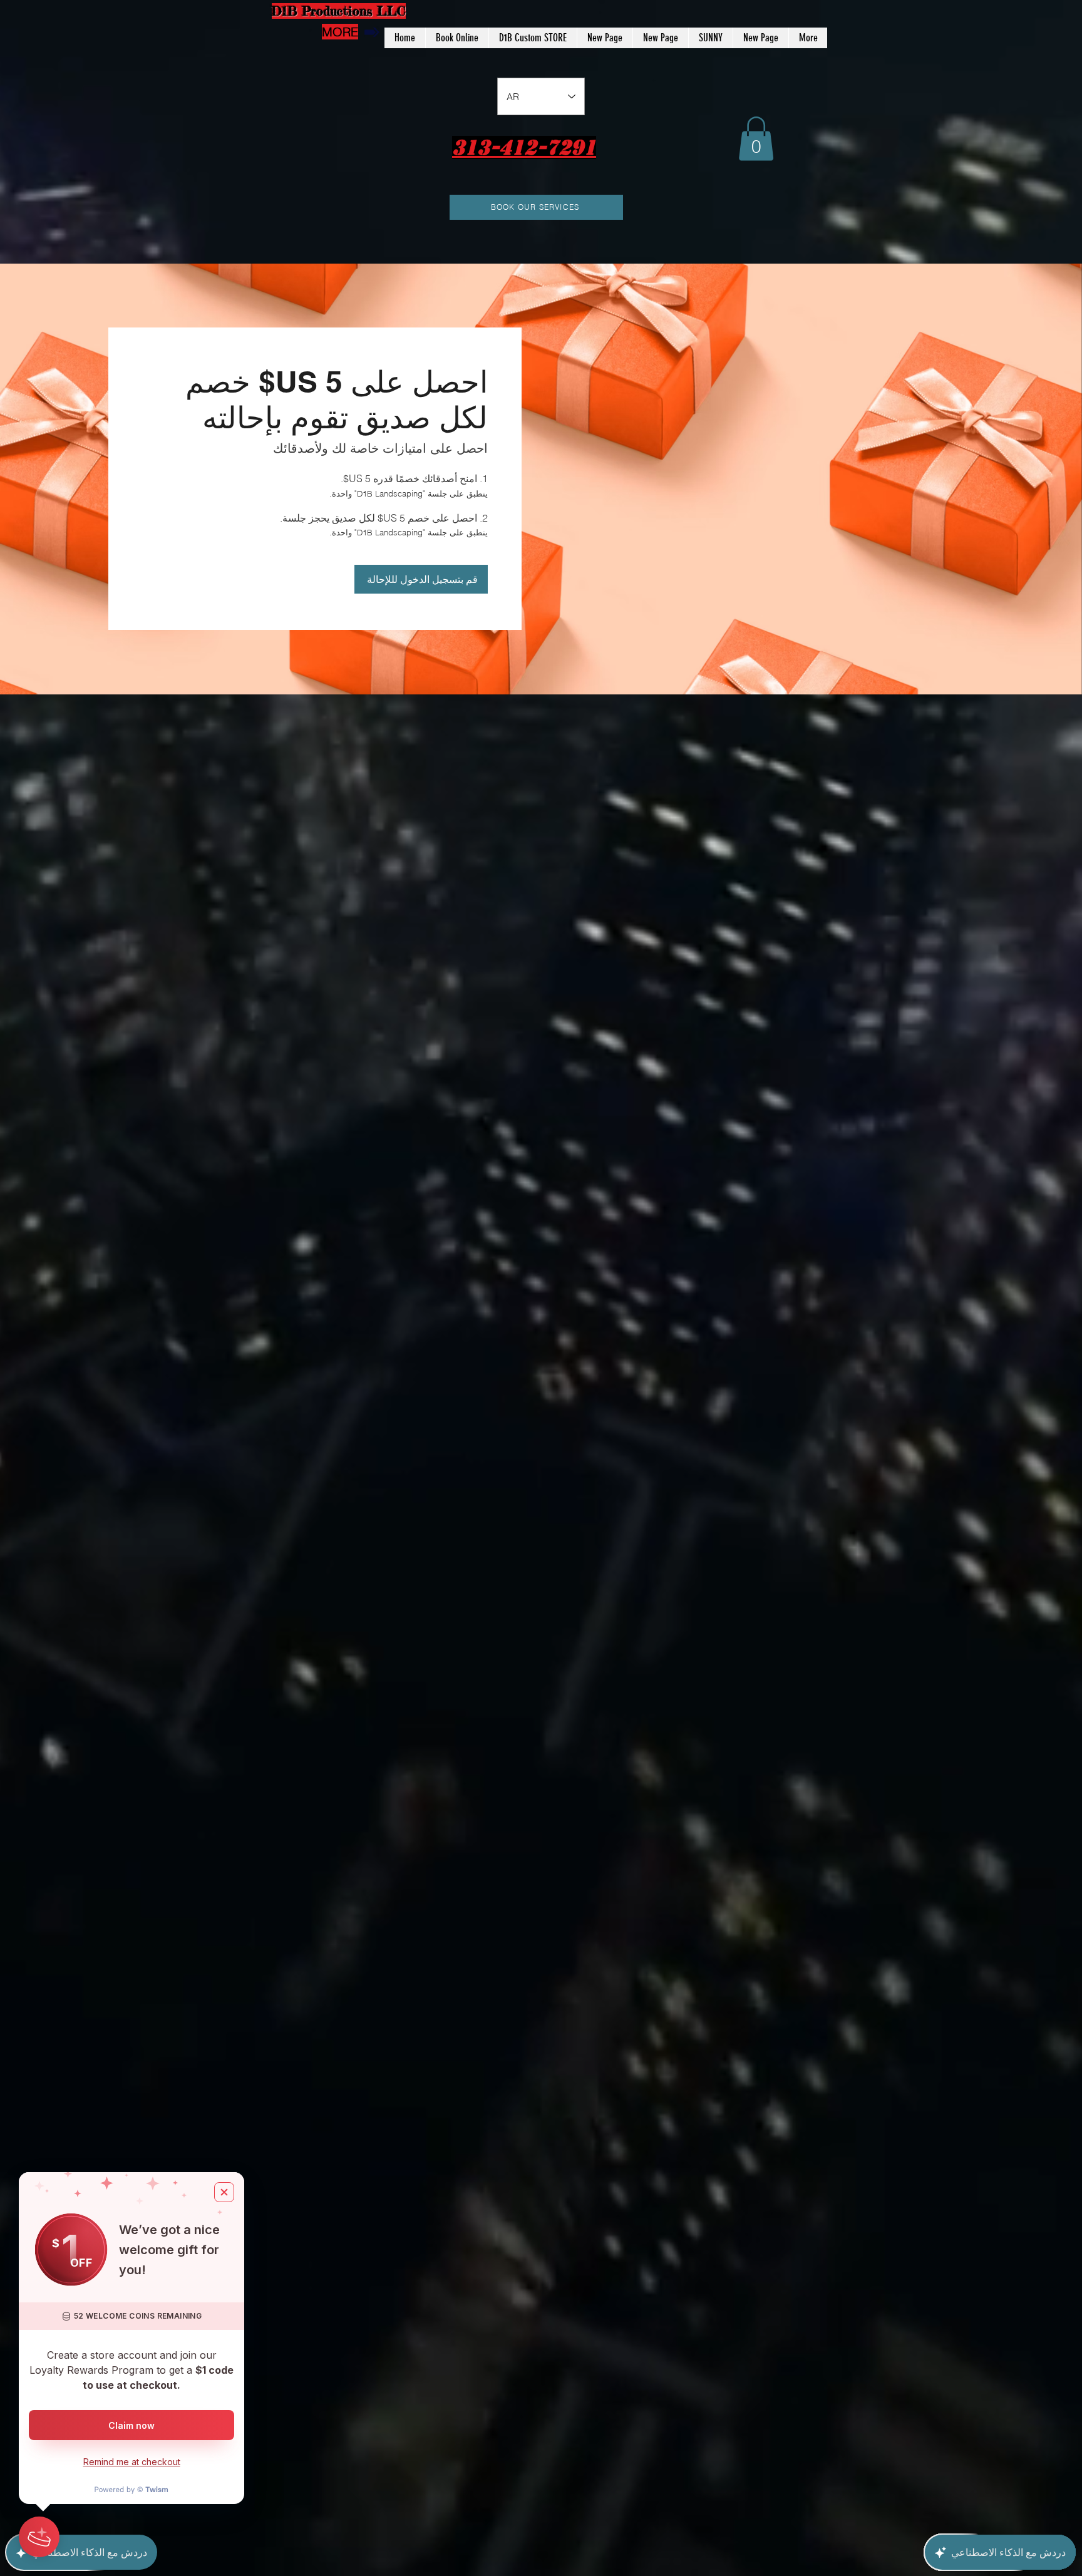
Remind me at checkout (132, 2462)
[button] (756, 139)
